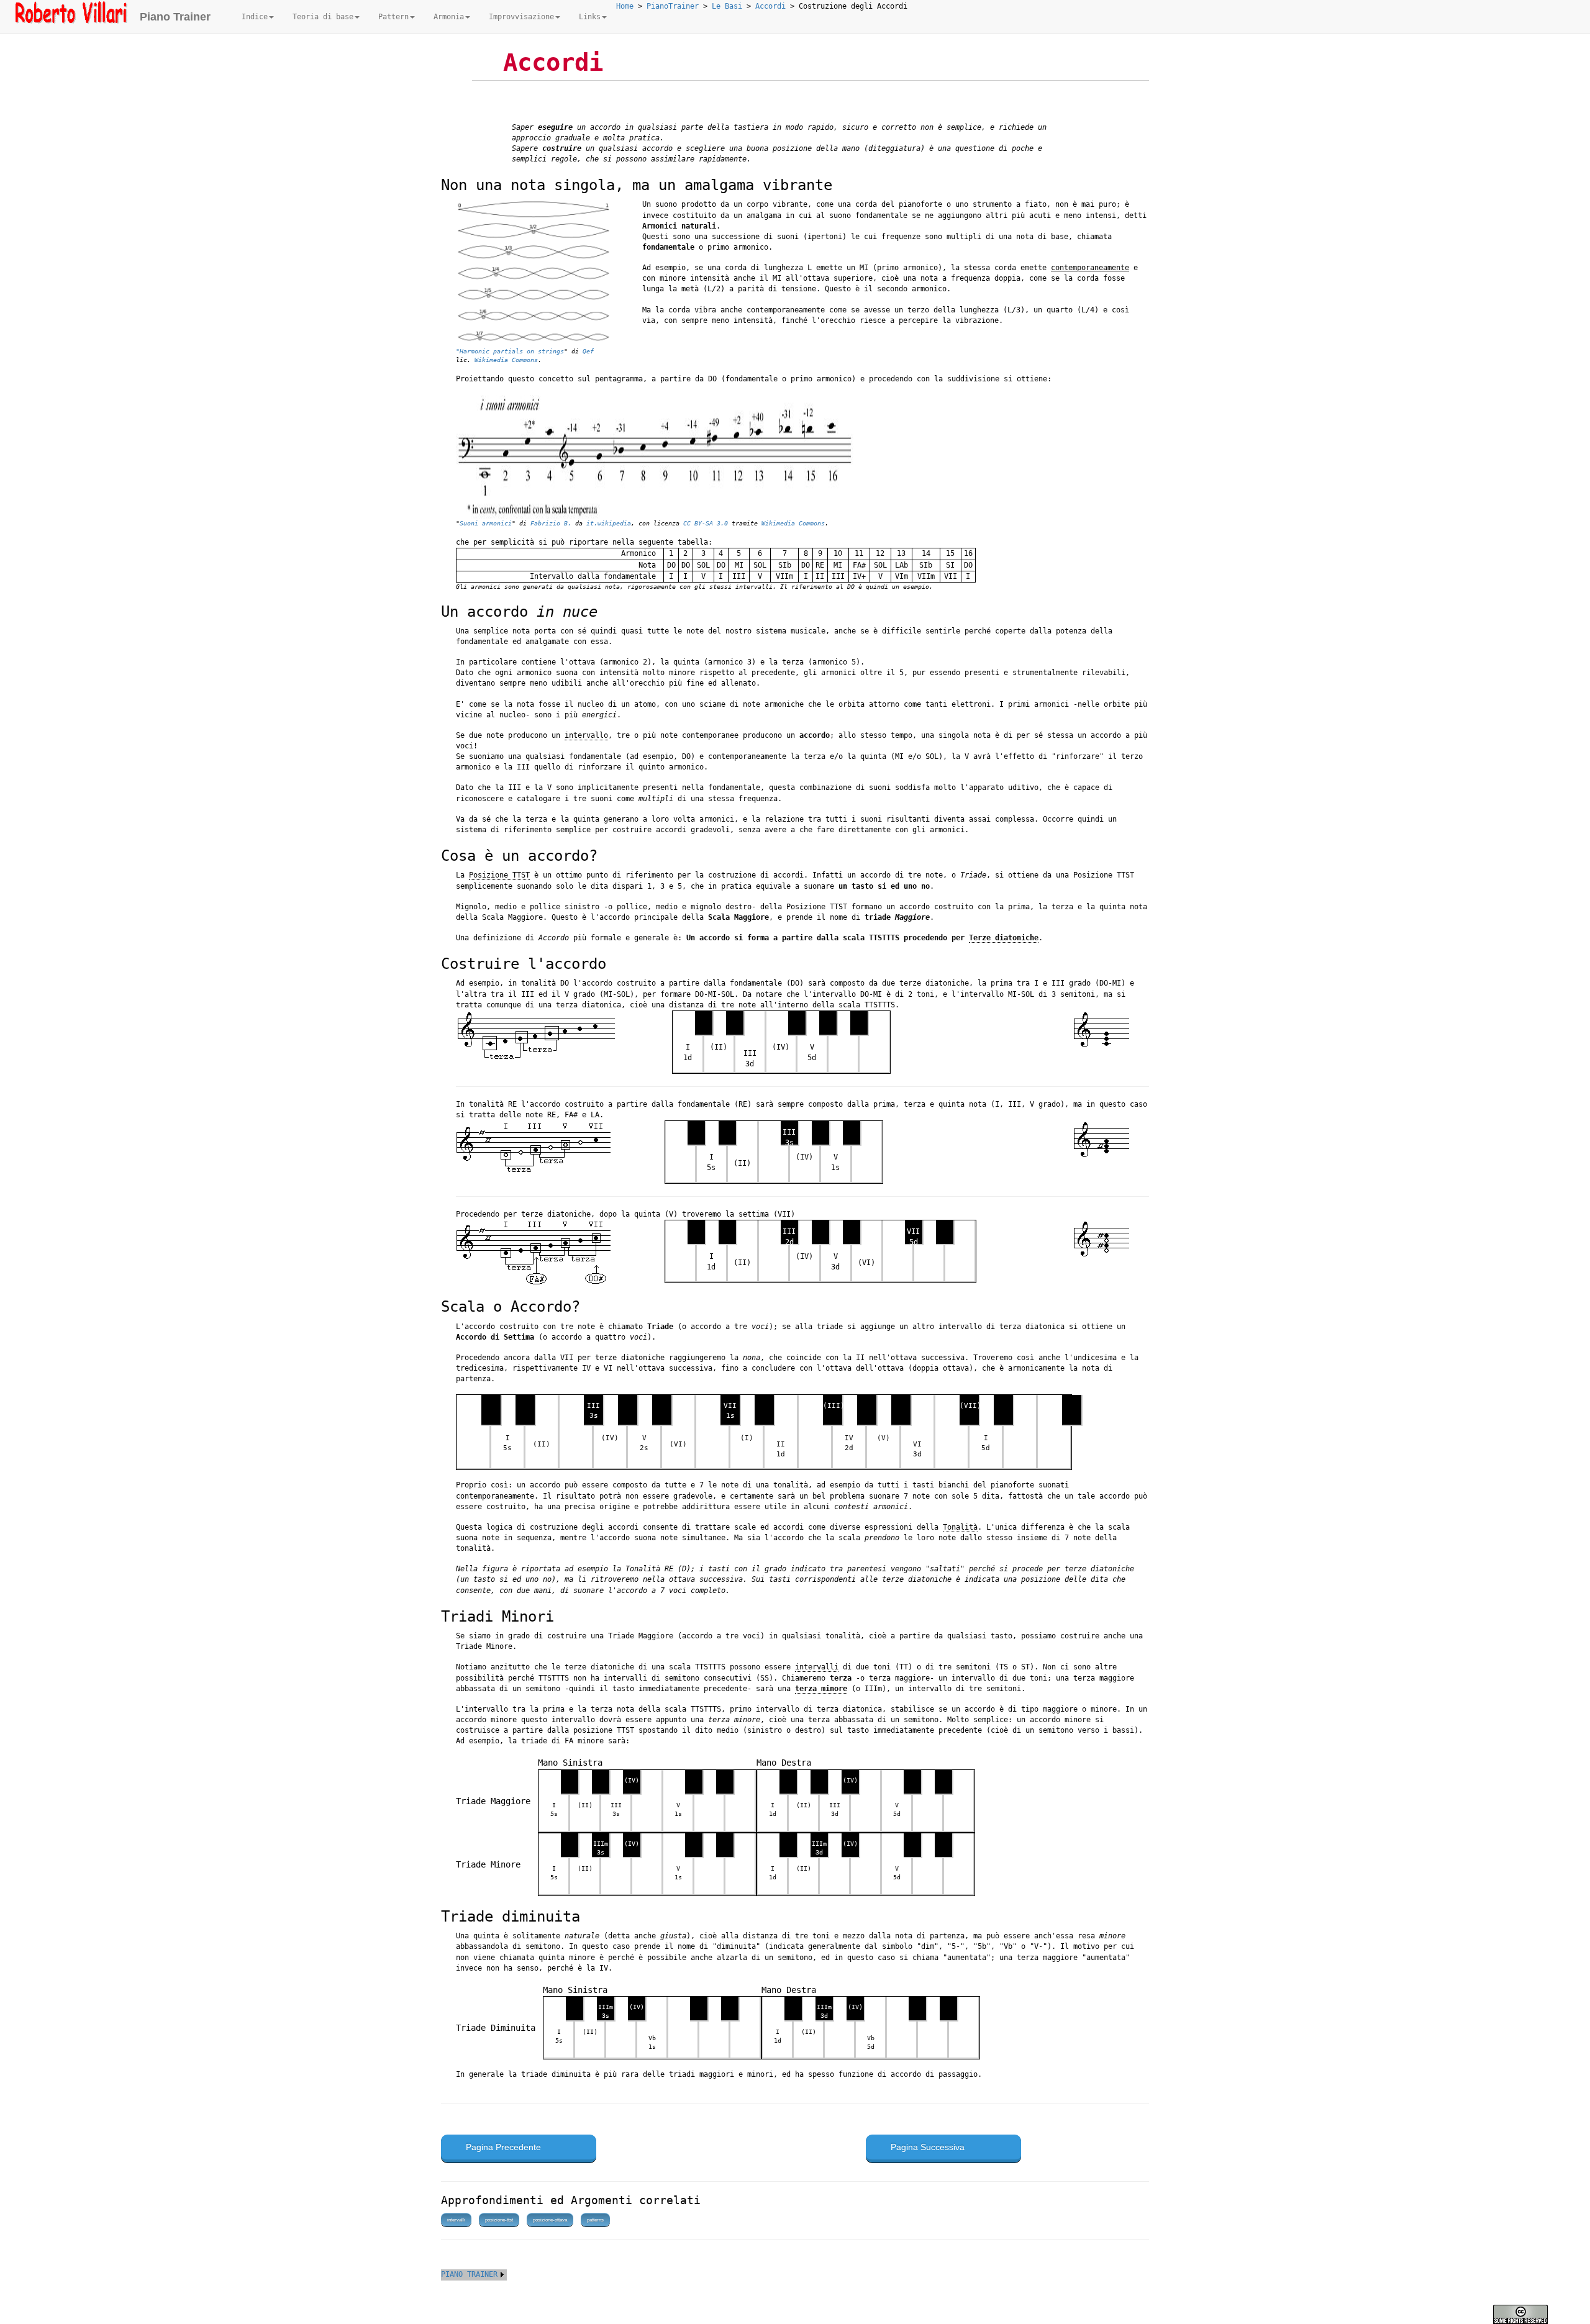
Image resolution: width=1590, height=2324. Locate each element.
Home (625, 6)
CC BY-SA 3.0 (706, 523)
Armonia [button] (449, 17)
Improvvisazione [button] (521, 17)
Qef (588, 351)
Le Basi (727, 6)
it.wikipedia (609, 523)
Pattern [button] (393, 17)
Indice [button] (255, 17)
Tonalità (960, 1527)
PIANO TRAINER (469, 2274)
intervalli (817, 1667)
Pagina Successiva (928, 2147)
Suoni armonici (486, 523)
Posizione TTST (499, 875)
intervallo (586, 735)
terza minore (821, 1689)
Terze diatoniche (1004, 938)
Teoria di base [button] (323, 17)
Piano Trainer (175, 17)
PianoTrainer (673, 6)
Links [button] (590, 17)
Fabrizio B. (551, 523)
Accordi (770, 6)
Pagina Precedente (503, 2147)
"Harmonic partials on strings (510, 351)
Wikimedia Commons (506, 360)
